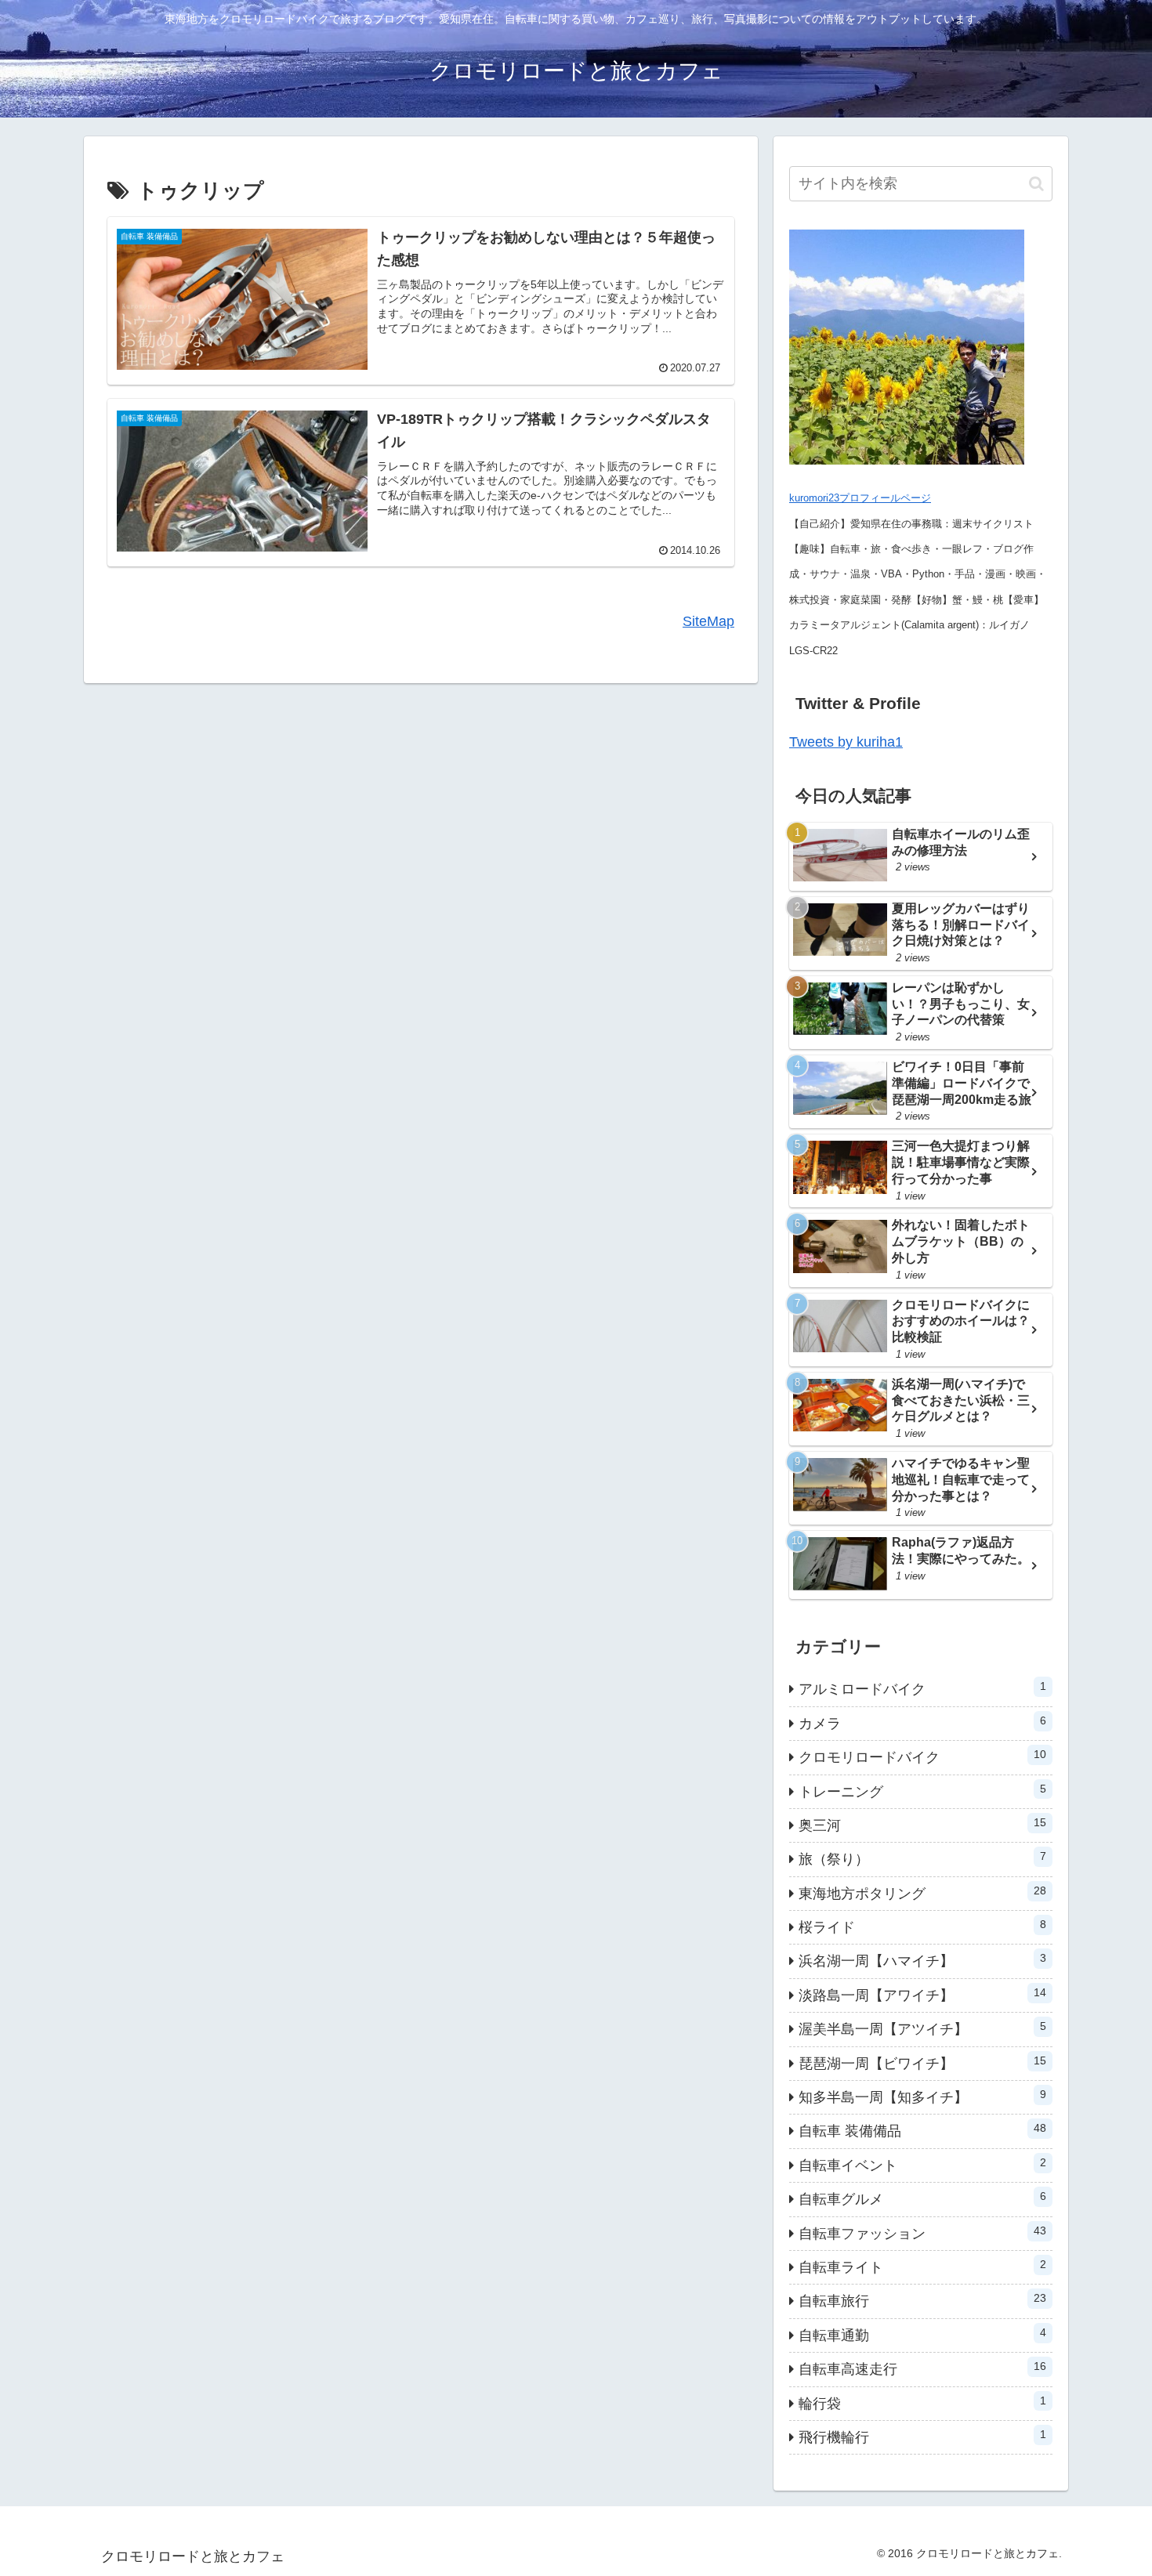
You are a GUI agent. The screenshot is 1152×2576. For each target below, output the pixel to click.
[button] (1036, 184)
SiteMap (708, 621)
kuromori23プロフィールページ (860, 498)
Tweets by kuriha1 (846, 742)
